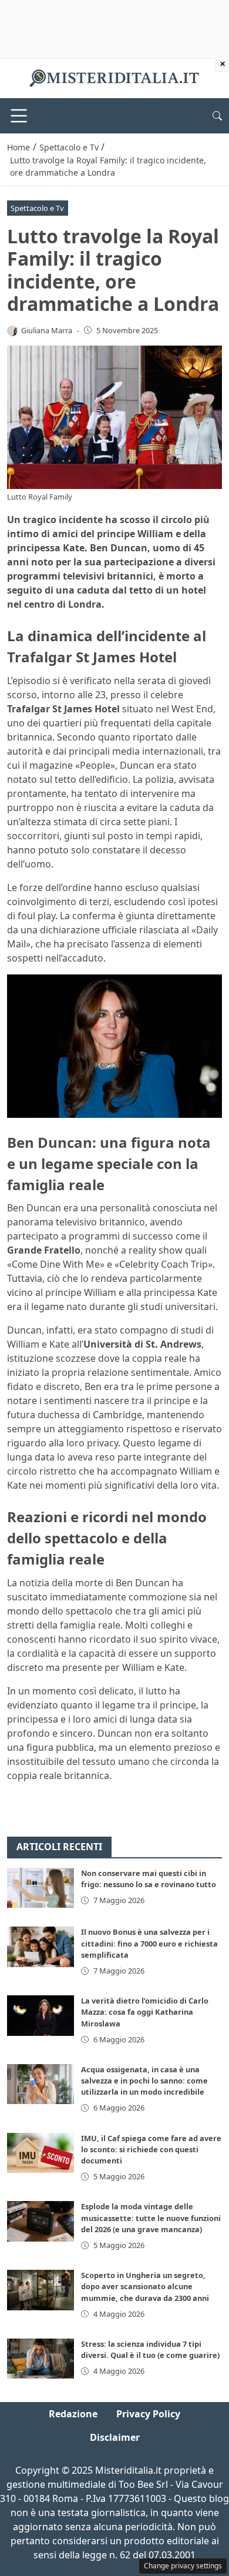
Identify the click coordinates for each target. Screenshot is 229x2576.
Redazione (73, 2414)
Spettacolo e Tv (37, 208)
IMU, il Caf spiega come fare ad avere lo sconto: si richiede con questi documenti (151, 2149)
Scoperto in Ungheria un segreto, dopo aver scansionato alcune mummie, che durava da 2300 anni (145, 2286)
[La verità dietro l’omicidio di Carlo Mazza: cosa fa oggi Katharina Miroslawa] (41, 2015)
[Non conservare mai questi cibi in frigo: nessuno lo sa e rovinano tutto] (41, 1888)
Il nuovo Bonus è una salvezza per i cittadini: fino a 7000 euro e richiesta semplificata (149, 1943)
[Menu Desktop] (19, 116)
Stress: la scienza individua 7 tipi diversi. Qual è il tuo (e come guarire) (150, 2349)
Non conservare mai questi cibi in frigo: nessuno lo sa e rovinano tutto (149, 1879)
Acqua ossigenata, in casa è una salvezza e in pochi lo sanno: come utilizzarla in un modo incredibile (144, 2081)
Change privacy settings (183, 2566)
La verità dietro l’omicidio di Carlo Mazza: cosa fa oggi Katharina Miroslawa (145, 2012)
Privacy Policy (148, 2414)
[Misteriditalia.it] (114, 78)
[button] (217, 116)
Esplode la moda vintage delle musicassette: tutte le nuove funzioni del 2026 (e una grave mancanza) (151, 2217)
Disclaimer (115, 2437)
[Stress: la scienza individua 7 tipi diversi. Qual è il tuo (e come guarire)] (41, 2359)
